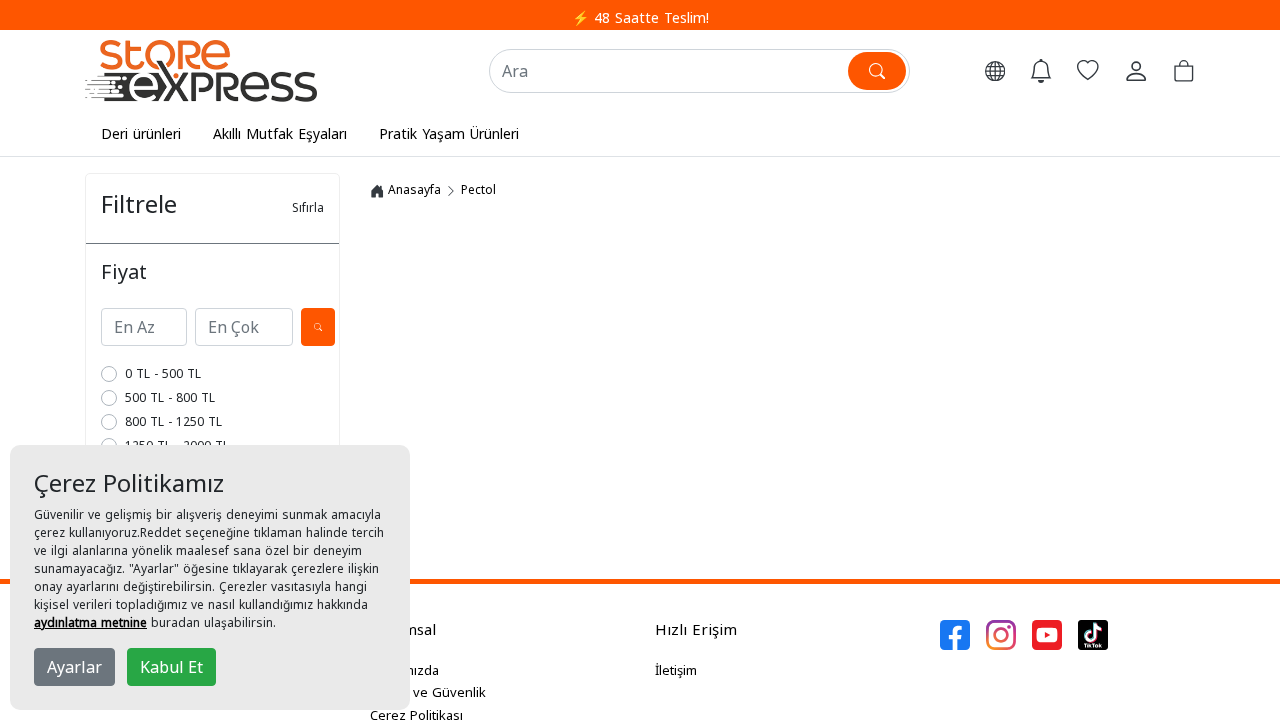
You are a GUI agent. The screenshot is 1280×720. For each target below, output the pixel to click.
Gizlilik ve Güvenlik (428, 692)
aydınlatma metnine (90, 622)
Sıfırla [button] (308, 207)
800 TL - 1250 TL (173, 421)
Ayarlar (74, 667)
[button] (995, 71)
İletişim (676, 670)
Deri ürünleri (141, 133)
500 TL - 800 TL (170, 397)
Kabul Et (171, 667)
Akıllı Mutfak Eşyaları (280, 133)
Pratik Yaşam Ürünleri (449, 133)
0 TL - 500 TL (163, 373)
